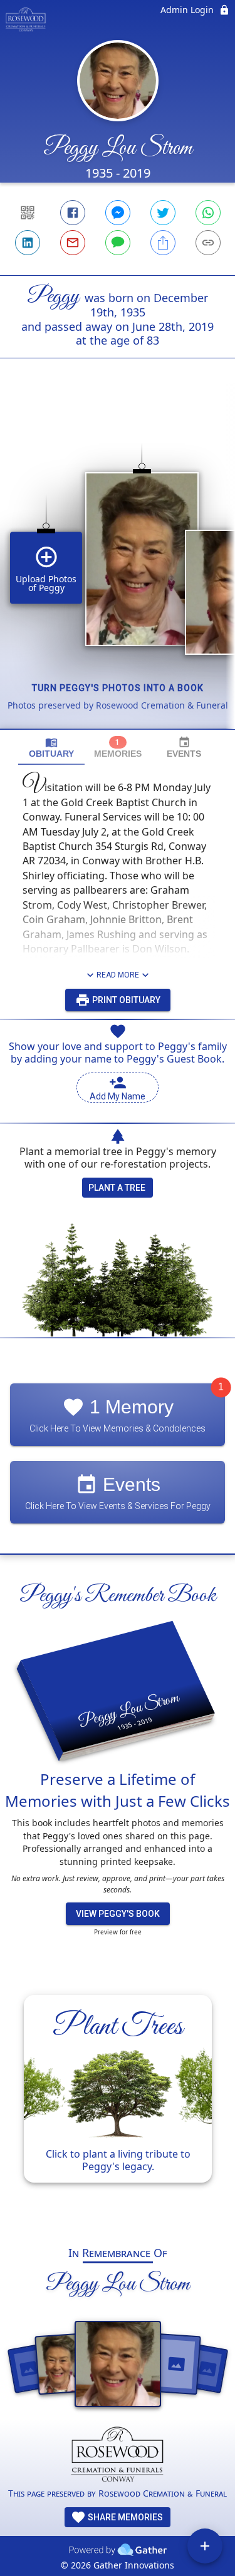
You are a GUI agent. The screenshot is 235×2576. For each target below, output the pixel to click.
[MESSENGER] (118, 213)
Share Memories (124, 2517)
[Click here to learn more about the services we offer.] (118, 2457)
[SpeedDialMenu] (205, 2546)
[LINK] (208, 243)
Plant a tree (117, 1188)
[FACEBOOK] (73, 213)
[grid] (118, 565)
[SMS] (118, 243)
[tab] (51, 748)
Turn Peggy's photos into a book (118, 688)
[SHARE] (163, 243)
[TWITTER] (163, 213)
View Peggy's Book (118, 1914)
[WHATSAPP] (208, 213)
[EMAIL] (73, 243)
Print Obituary (125, 1000)
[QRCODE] (28, 213)
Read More (118, 975)
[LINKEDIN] (28, 243)
